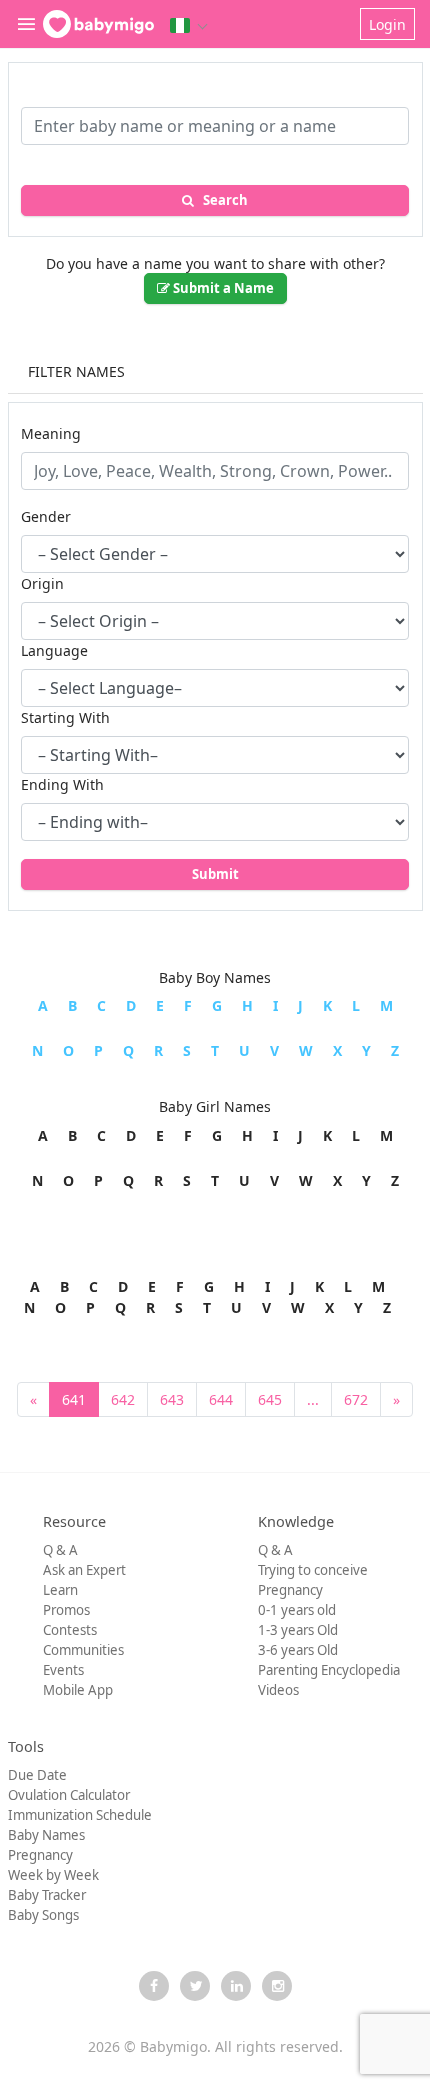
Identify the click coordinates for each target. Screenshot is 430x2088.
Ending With (62, 784)
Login (387, 24)
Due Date (37, 1775)
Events (63, 1670)
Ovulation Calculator (69, 1795)
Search (221, 200)
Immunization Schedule (80, 1815)
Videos (278, 1690)
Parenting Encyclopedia (329, 1670)
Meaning (51, 433)
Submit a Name (222, 288)
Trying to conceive (313, 1570)
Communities (83, 1650)
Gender (46, 516)
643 (172, 1399)
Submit (215, 874)
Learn (60, 1590)
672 (356, 1399)
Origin (42, 583)
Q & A (60, 1550)
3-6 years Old (298, 1650)
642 (123, 1399)
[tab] (215, 373)
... (313, 1399)
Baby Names (46, 1835)
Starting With (65, 717)
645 (270, 1399)
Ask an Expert (84, 1570)
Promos (66, 1610)
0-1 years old (297, 1610)
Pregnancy (290, 1590)
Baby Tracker (47, 1895)
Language (54, 650)
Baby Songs (43, 1915)
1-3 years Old (298, 1630)
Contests (70, 1630)
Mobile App (78, 1690)
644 (221, 1399)
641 (74, 1399)
